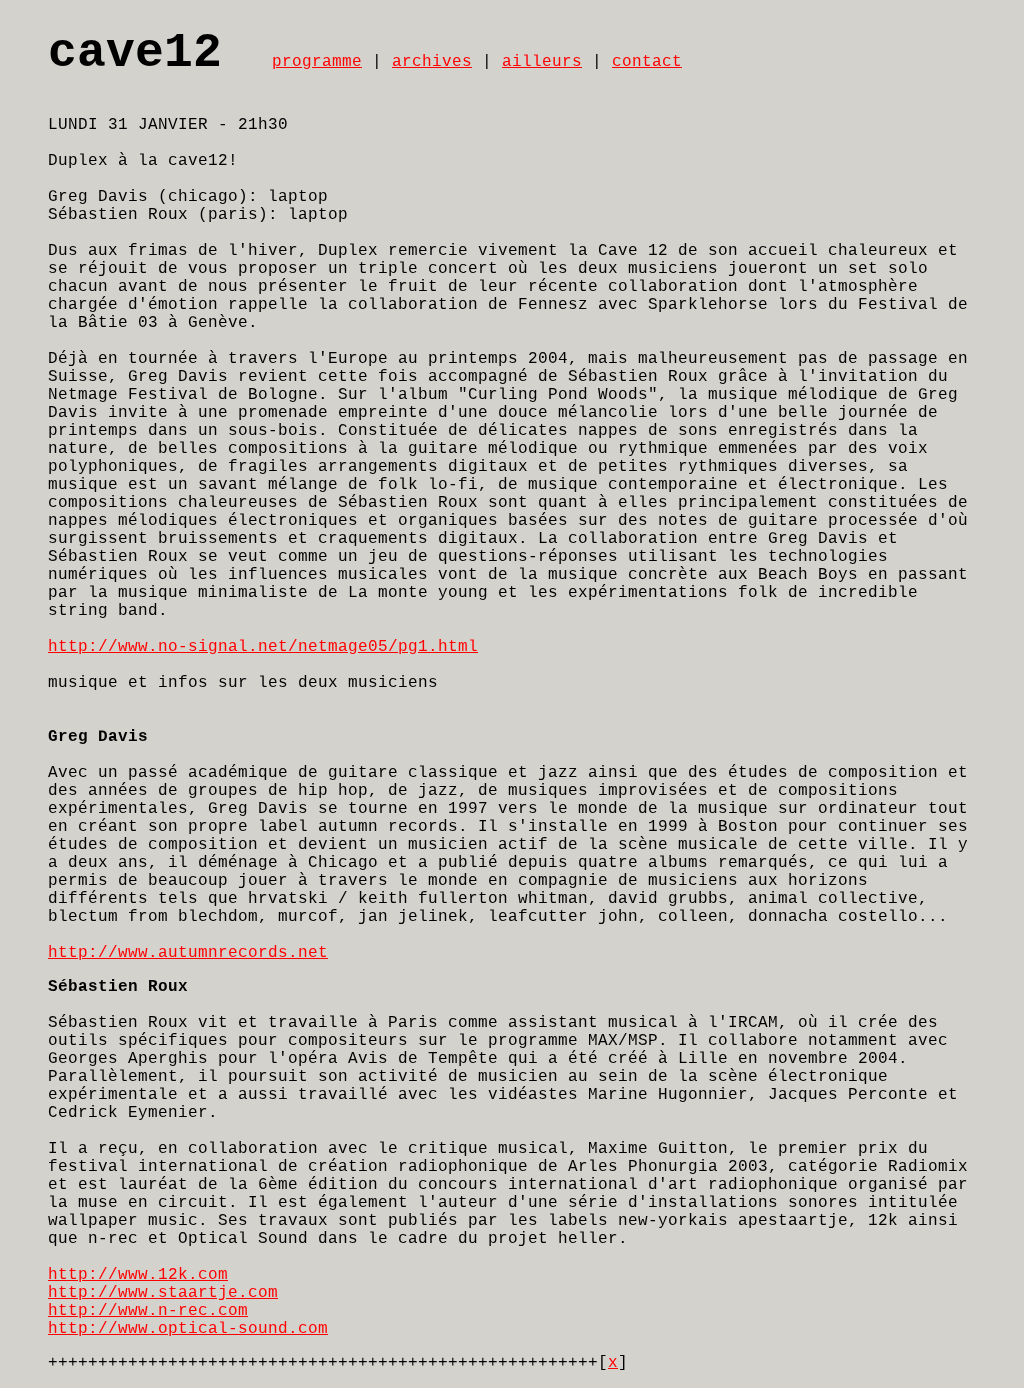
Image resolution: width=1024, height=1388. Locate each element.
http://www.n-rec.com (148, 1311)
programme (317, 62)
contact (647, 62)
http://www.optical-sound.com (188, 1329)
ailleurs (542, 62)
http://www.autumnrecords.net (188, 953)
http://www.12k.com (138, 1275)
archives (432, 62)
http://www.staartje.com (163, 1293)
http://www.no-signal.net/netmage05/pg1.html (263, 647)
